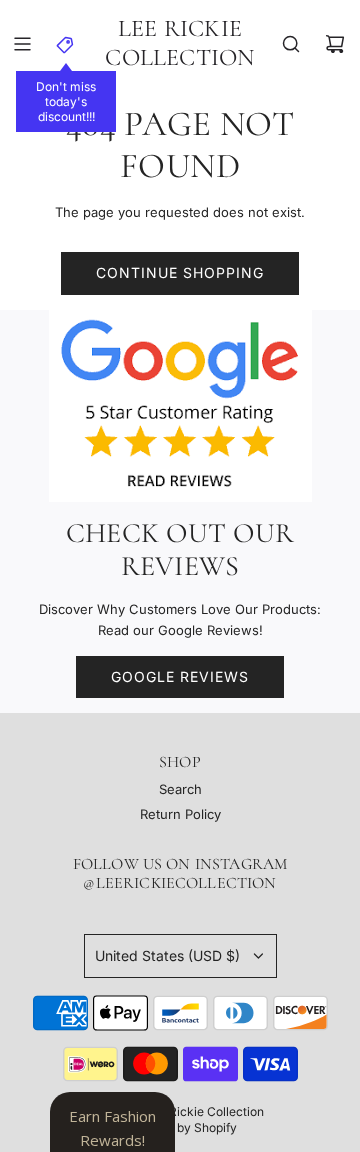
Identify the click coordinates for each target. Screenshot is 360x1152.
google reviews (180, 676)
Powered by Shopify (180, 1127)
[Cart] (335, 44)
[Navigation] (22, 44)
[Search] (291, 44)
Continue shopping (180, 272)
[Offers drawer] (66, 44)
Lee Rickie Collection (179, 43)
